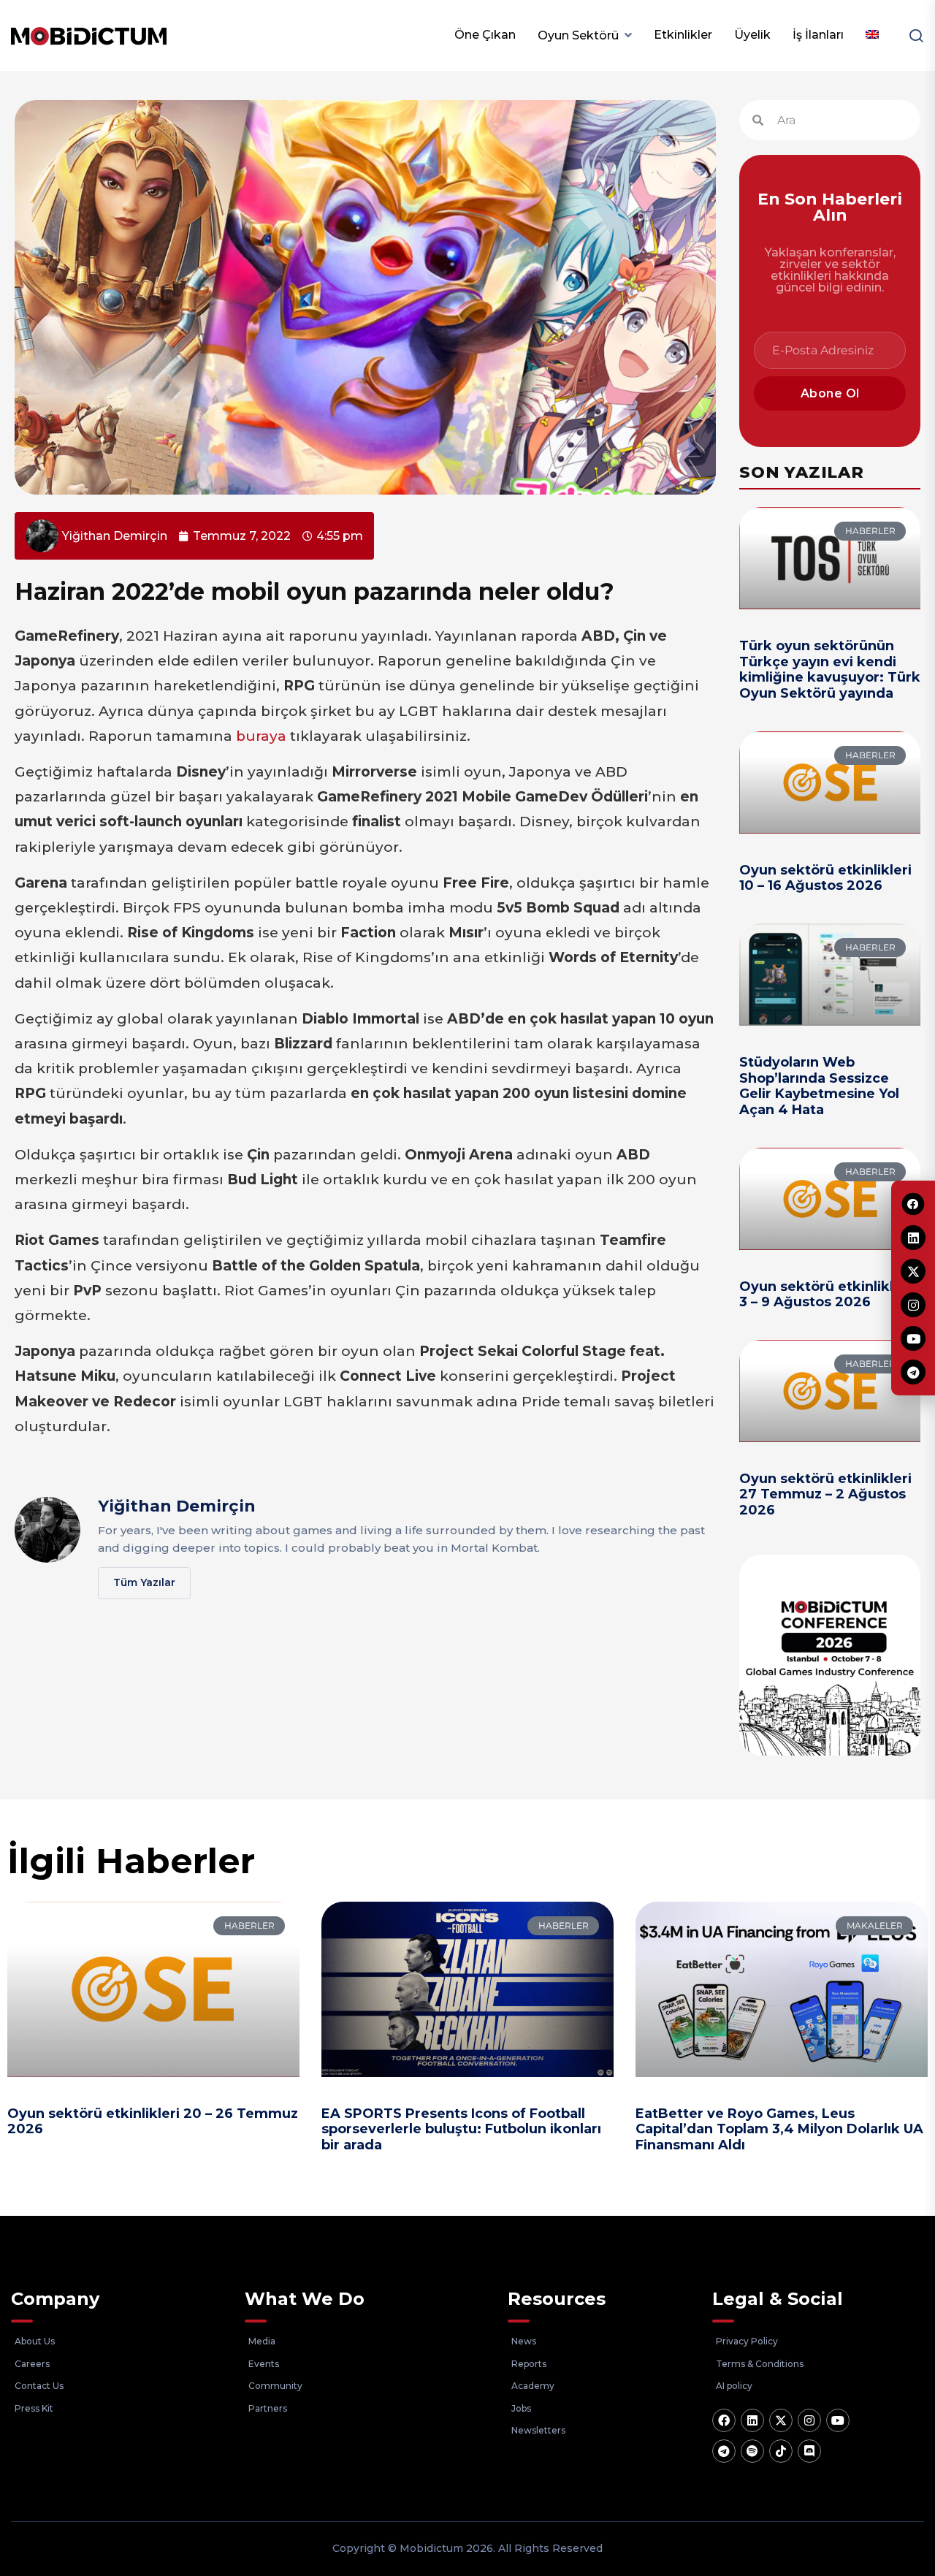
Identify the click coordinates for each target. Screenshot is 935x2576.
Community (275, 2386)
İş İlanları (818, 35)
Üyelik (752, 35)
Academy (533, 2386)
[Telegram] (724, 2451)
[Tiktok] (781, 2451)
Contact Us (39, 2386)
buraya (261, 736)
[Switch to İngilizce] (872, 35)
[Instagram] (809, 2420)
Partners (268, 2408)
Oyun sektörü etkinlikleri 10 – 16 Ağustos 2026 (825, 878)
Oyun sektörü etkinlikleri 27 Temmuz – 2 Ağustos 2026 (825, 1494)
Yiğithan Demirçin (177, 1506)
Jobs (521, 2408)
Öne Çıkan (485, 35)
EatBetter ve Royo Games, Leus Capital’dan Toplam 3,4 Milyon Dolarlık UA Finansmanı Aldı (779, 2129)
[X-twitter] (781, 2420)
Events (264, 2364)
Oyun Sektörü (578, 35)
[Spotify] (752, 2451)
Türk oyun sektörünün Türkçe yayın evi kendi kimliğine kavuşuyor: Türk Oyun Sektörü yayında (830, 670)
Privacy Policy (747, 2341)
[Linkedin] (752, 2420)
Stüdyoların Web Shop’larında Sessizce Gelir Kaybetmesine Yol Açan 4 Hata (819, 1086)
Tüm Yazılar (144, 1582)
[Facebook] (724, 2420)
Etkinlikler (683, 35)
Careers (32, 2364)
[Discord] (809, 2451)
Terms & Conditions (760, 2364)
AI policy (734, 2386)
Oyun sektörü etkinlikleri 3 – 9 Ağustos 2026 (825, 1295)
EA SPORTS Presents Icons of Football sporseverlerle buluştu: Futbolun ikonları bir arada (461, 2129)
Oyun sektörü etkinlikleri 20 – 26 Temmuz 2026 (153, 2122)
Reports (529, 2364)
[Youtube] (838, 2420)
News (524, 2341)
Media (262, 2341)
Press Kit (34, 2408)
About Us (35, 2341)
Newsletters (538, 2430)
